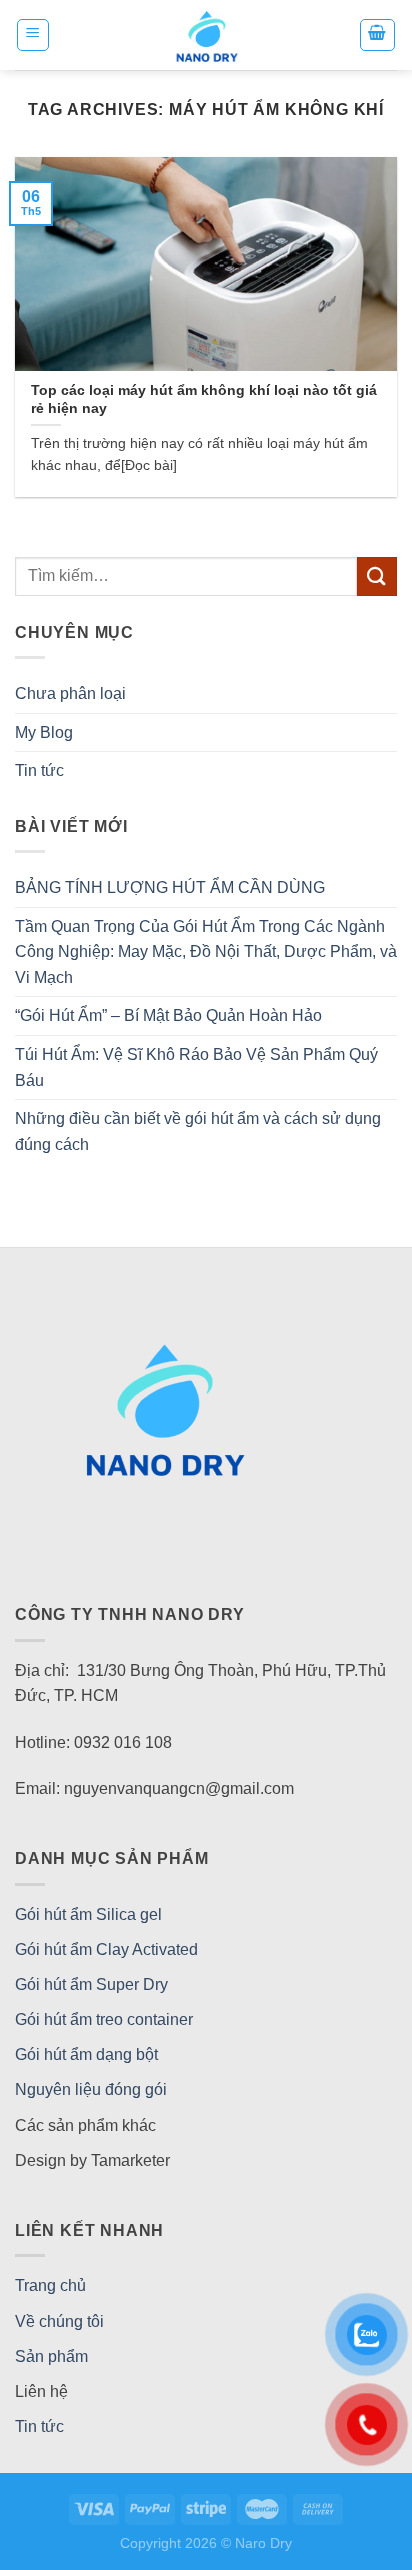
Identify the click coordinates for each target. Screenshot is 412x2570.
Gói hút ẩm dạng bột (86, 2054)
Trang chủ (50, 2285)
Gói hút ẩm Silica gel (88, 1914)
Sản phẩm (51, 2356)
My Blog (44, 732)
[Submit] (377, 576)
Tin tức (39, 770)
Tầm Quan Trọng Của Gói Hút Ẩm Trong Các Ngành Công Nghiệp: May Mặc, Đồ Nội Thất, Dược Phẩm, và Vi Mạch (206, 952)
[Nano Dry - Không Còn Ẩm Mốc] (206, 35)
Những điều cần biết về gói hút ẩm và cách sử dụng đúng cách (198, 1131)
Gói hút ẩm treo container (104, 2019)
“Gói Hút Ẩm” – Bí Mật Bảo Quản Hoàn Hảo (168, 1015)
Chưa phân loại (70, 693)
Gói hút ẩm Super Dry (91, 1984)
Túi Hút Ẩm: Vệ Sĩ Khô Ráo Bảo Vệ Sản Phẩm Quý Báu (196, 1067)
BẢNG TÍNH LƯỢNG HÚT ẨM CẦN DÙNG (170, 887)
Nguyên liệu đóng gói (91, 2089)
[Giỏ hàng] (378, 35)
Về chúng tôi (59, 2321)
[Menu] (33, 35)
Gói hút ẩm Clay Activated (106, 1949)
